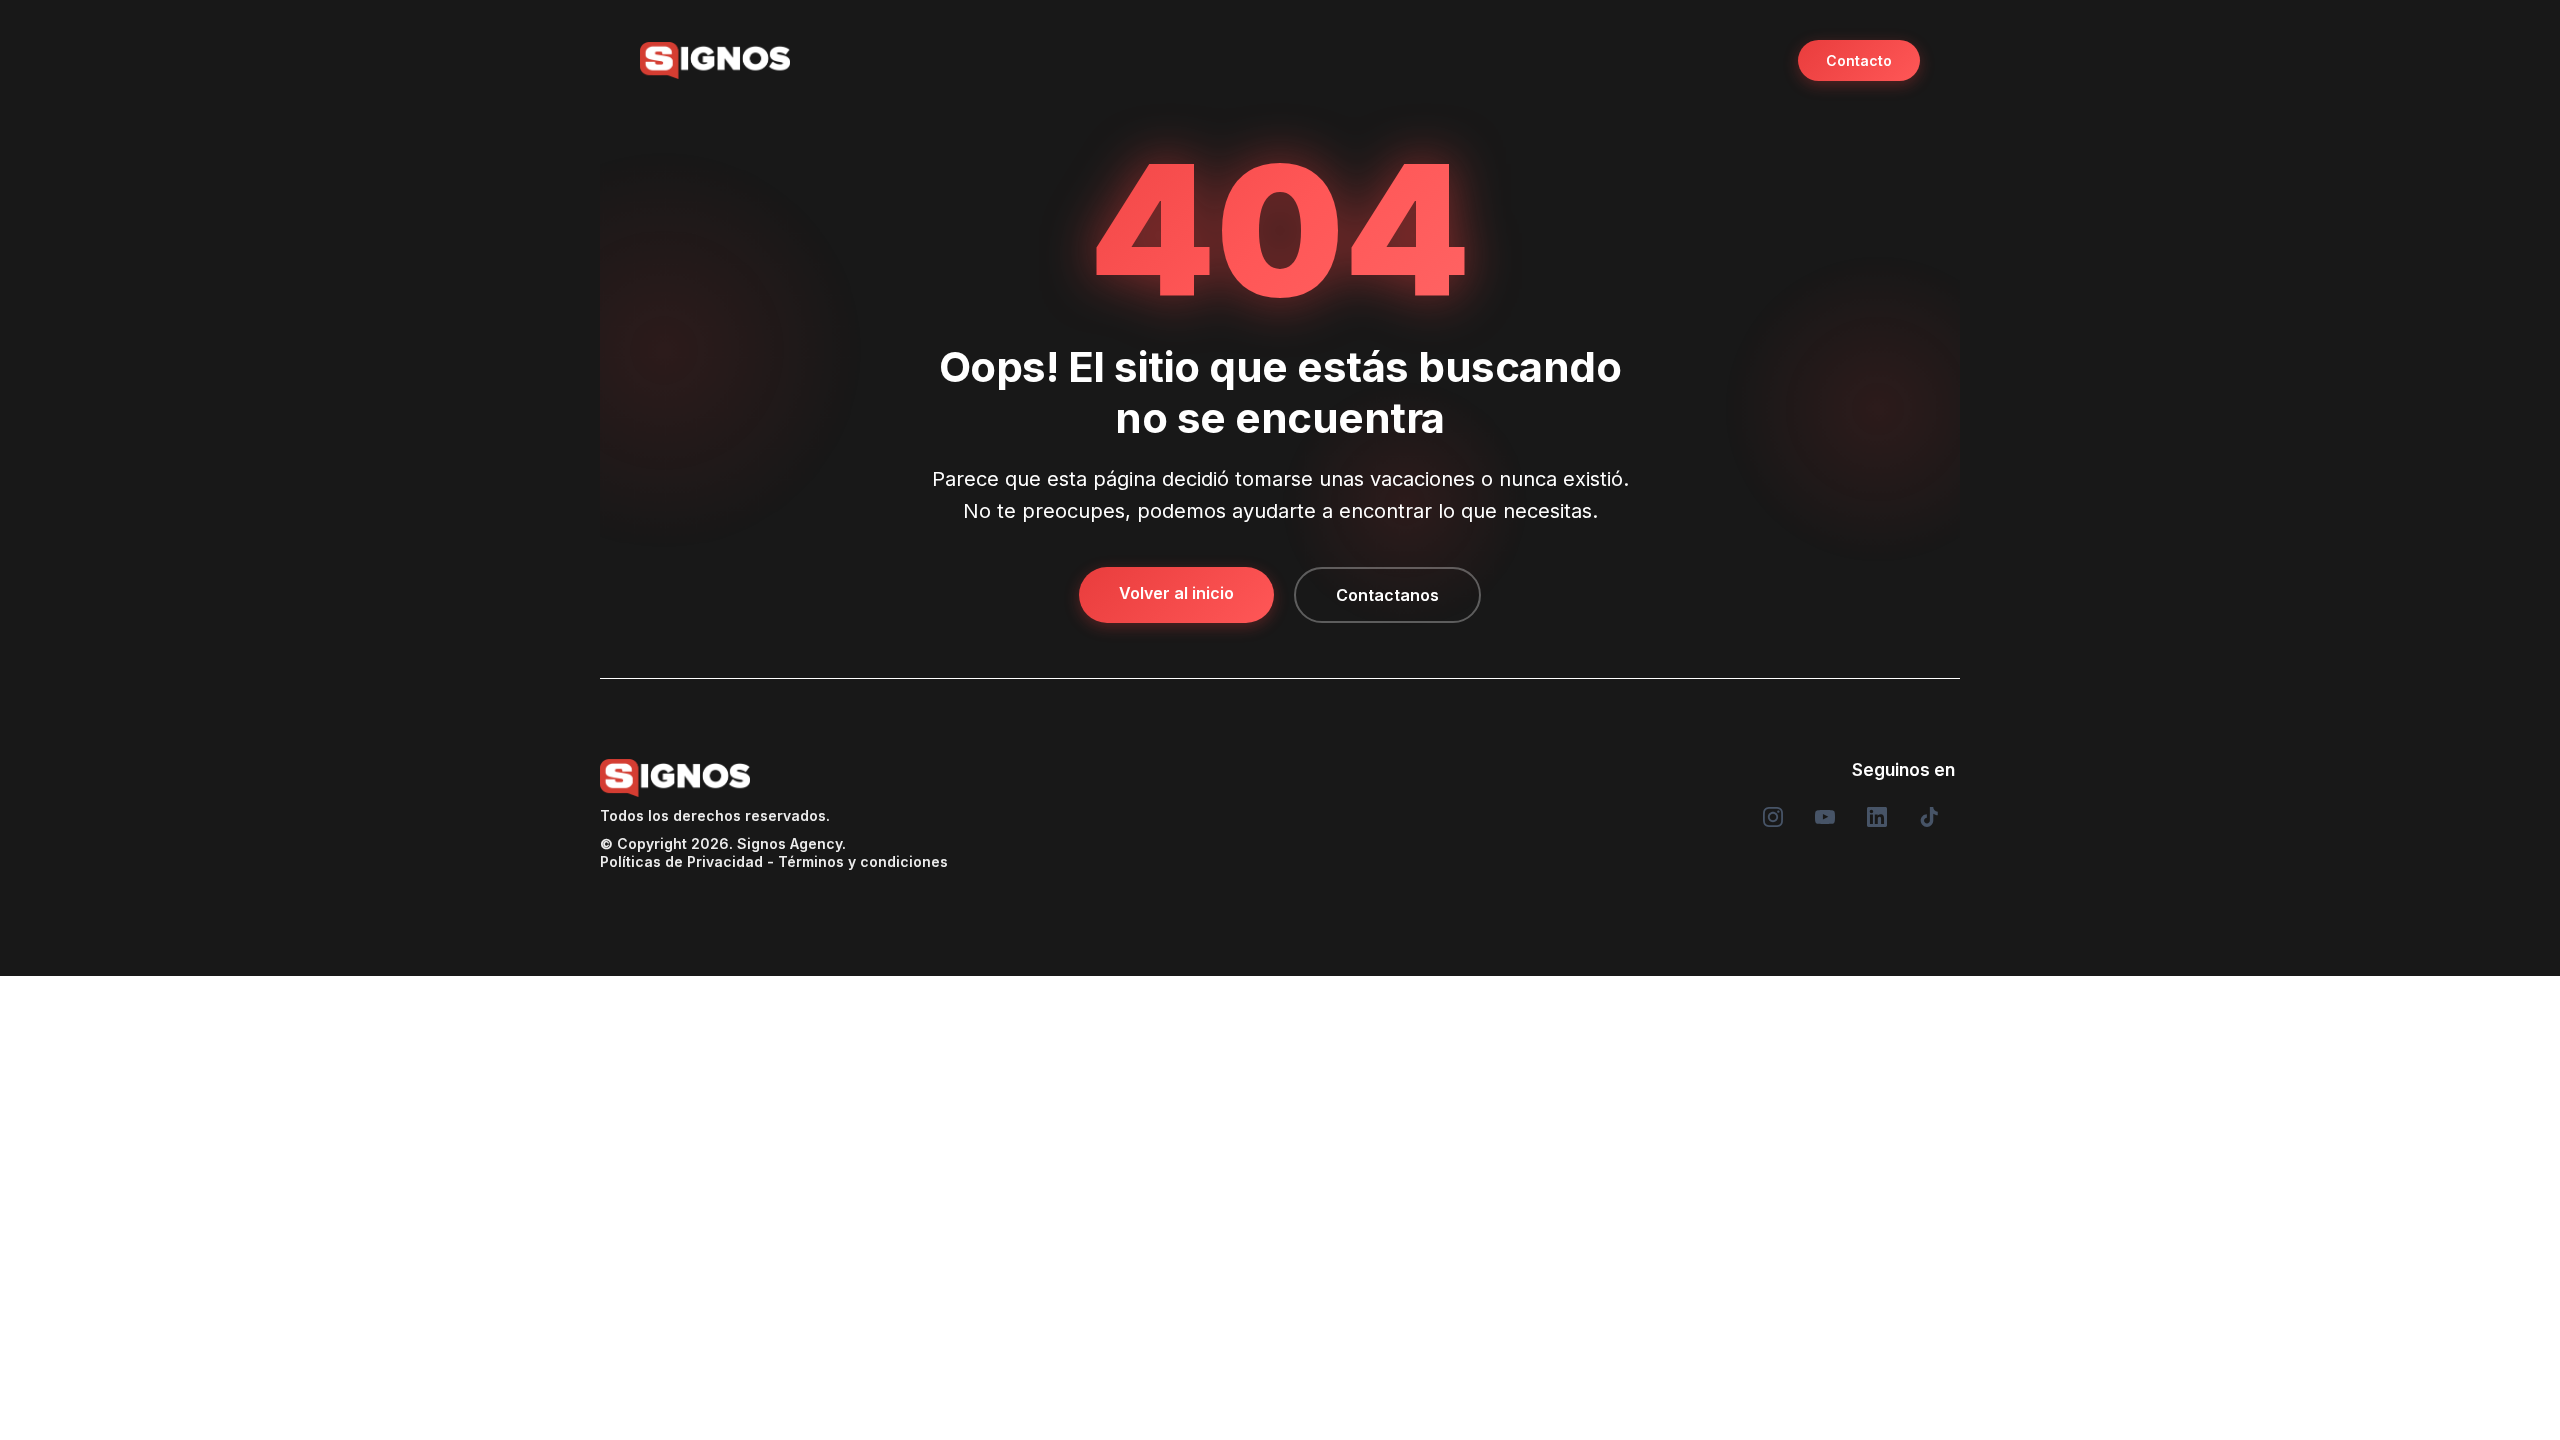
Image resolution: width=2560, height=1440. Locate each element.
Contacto (1859, 60)
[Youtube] (1825, 817)
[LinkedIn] (1877, 817)
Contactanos (1387, 595)
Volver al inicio (1176, 593)
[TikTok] (1929, 817)
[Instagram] (1773, 817)
